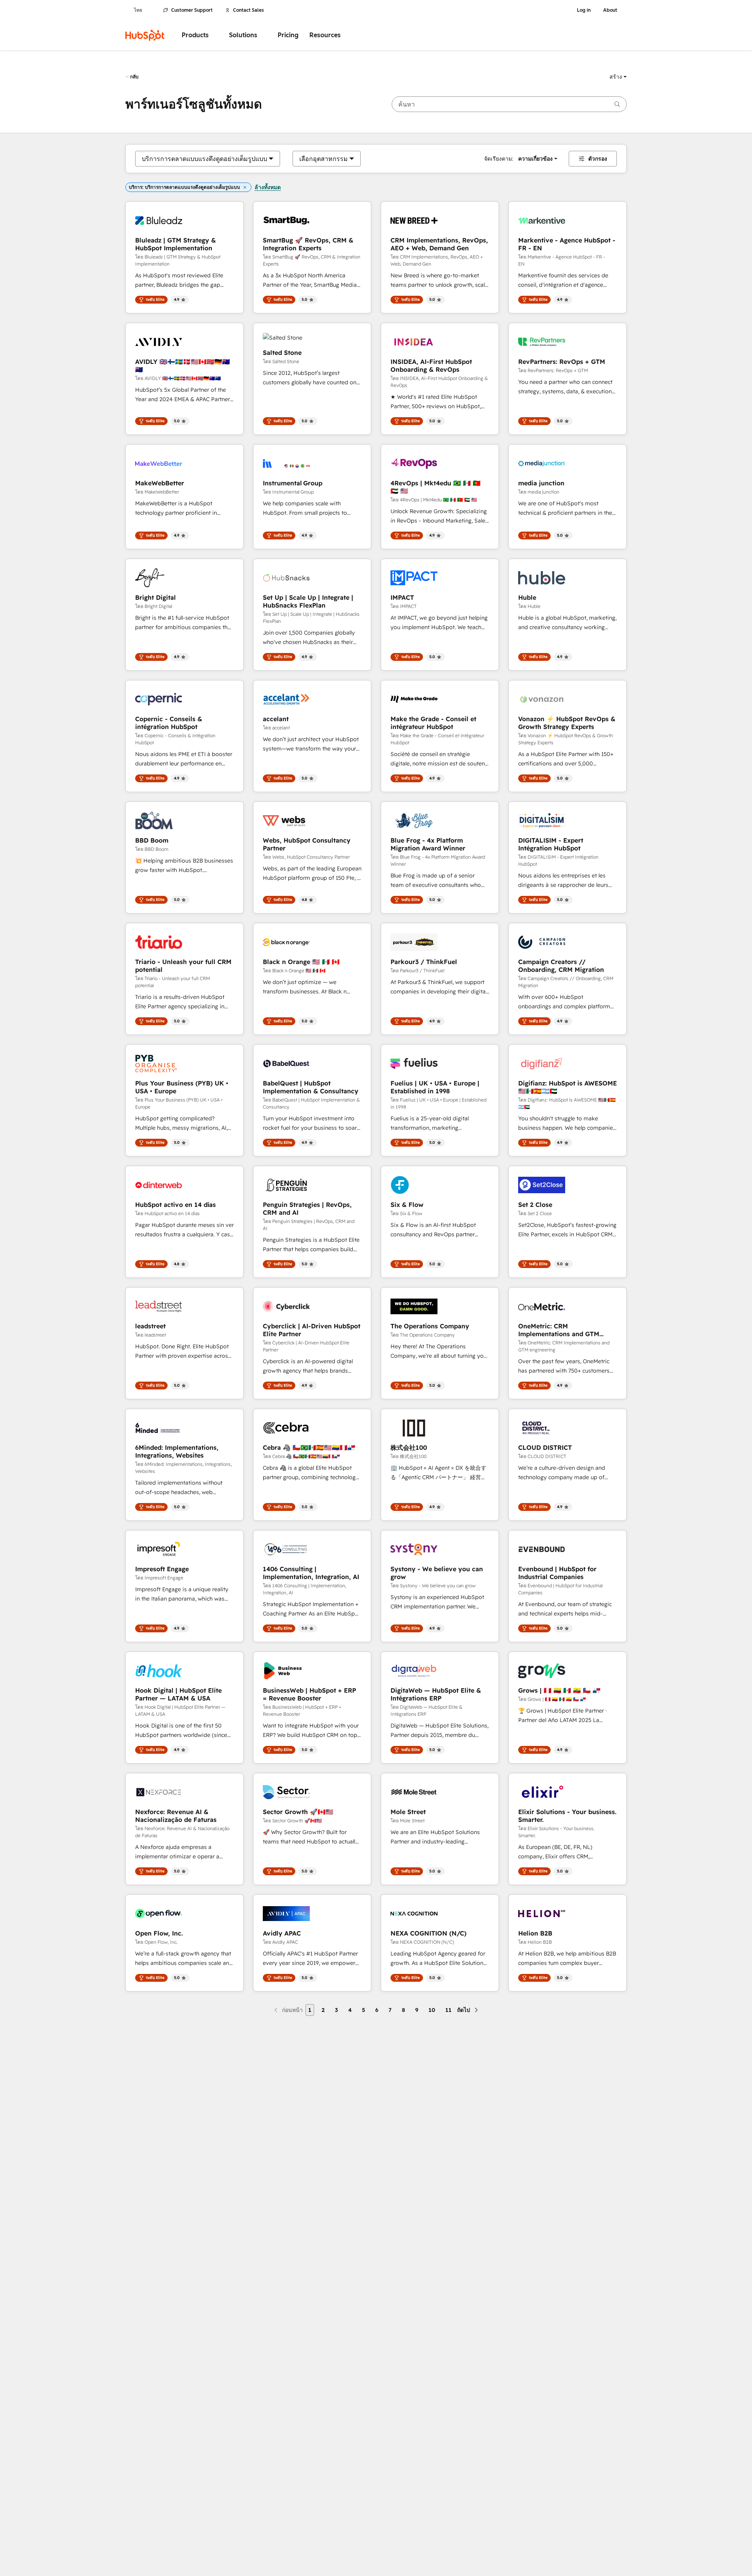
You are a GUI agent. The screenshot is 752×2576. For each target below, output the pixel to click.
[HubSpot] (145, 35)
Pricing (288, 35)
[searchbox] (509, 104)
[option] (204, 159)
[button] (618, 77)
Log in (584, 10)
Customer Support (192, 10)
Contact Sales (249, 10)
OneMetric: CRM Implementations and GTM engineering (559, 1330)
